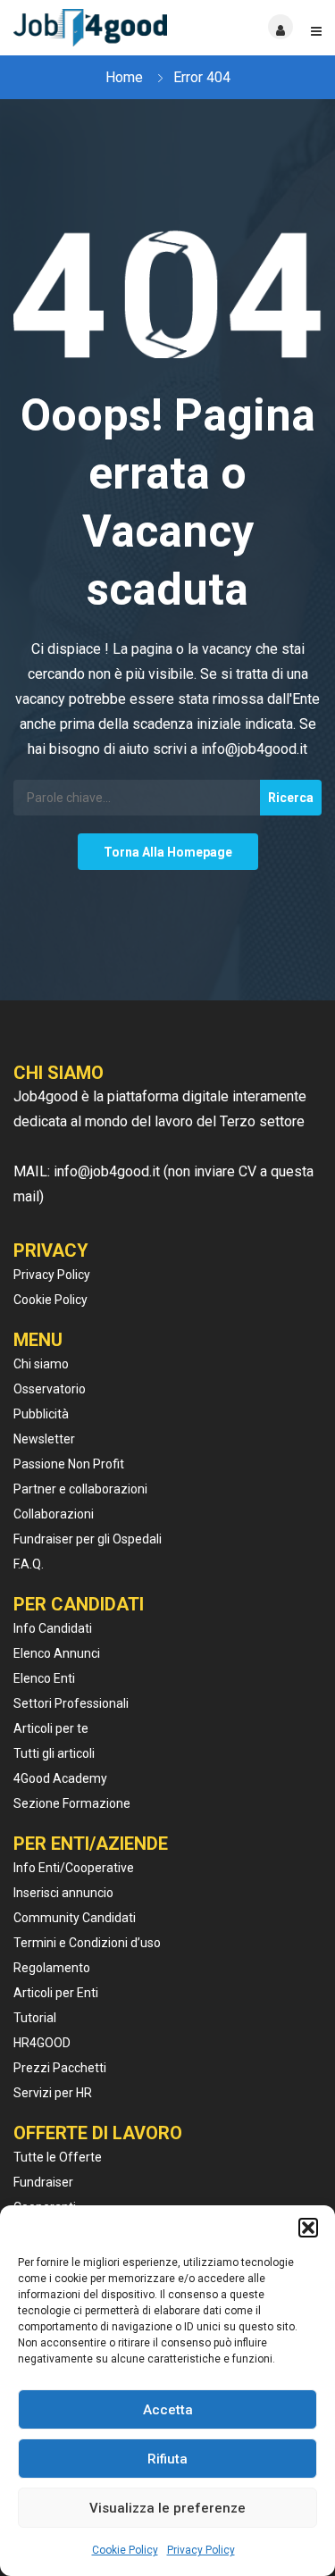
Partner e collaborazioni (80, 1489)
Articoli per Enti (56, 1993)
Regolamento (52, 1968)
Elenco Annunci (57, 1653)
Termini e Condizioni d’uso (87, 1943)
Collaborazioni (54, 1514)
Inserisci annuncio (63, 1893)
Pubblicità (41, 1414)
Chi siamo (41, 1364)
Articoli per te (51, 1728)
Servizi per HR (53, 2093)
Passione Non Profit (69, 1464)
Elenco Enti (44, 1678)
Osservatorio (50, 1389)
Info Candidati (53, 1628)
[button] (308, 2228)
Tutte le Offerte (58, 2157)
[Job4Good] (91, 28)
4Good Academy (60, 1778)
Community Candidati (75, 1918)
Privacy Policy (201, 2550)
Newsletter (44, 1439)
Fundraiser (43, 2182)
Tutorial (35, 2018)
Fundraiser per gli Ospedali (88, 1539)
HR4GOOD (42, 2043)
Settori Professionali (71, 1703)
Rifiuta (167, 2459)
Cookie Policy (125, 2550)
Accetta (168, 2410)
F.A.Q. (29, 1564)
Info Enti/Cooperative (74, 1868)
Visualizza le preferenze (167, 2508)
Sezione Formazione (72, 1803)
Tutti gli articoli (54, 1753)
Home (124, 77)
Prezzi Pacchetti (60, 2068)
